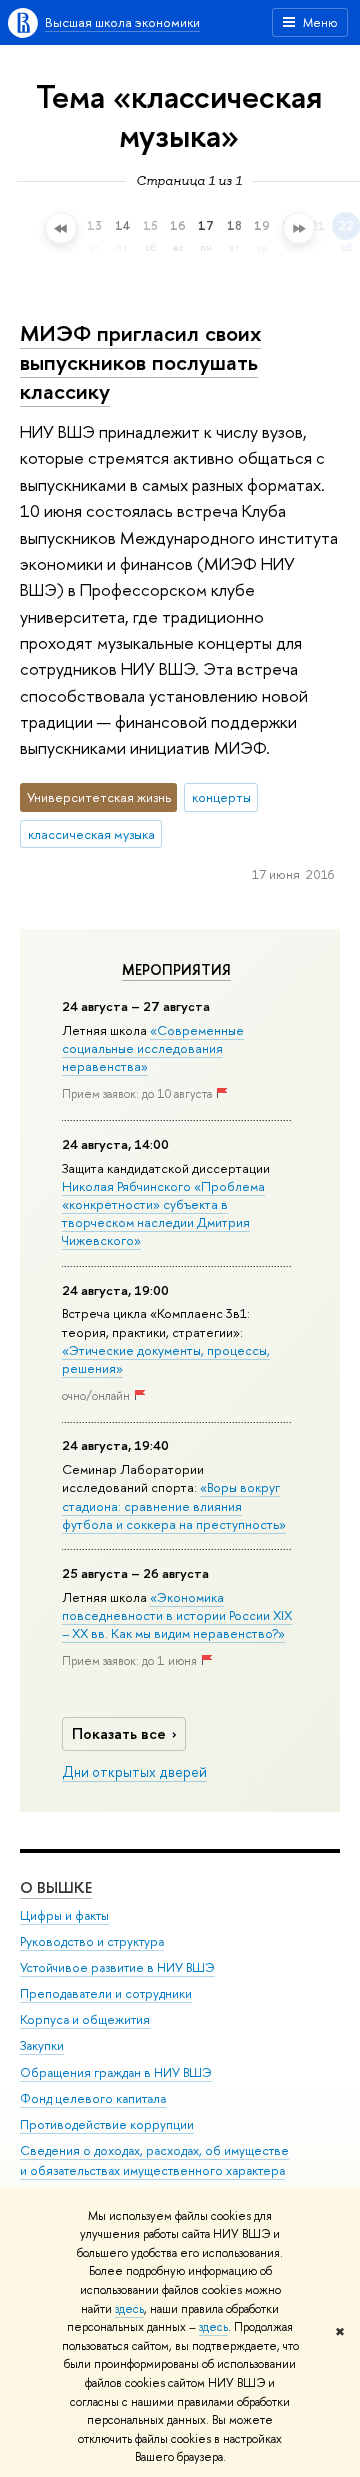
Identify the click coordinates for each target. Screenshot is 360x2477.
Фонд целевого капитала (93, 2098)
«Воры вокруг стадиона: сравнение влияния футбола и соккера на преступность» (174, 1505)
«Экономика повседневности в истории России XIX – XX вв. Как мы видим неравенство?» (177, 1615)
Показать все (119, 1733)
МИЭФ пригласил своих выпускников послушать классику (140, 361)
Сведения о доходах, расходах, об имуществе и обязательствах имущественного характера (154, 2160)
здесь (129, 2309)
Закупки (42, 2045)
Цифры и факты (64, 1915)
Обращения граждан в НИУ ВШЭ (116, 2072)
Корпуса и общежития (85, 2019)
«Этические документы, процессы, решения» (166, 1359)
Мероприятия (176, 970)
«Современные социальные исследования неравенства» (153, 1048)
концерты (221, 797)
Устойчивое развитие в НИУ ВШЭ (117, 1967)
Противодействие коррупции (107, 2124)
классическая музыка (91, 834)
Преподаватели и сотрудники (106, 1993)
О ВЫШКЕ (56, 1887)
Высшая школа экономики (122, 22)
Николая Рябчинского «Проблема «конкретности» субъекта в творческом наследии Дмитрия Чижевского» (163, 1213)
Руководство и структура (92, 1941)
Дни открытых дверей (134, 1772)
